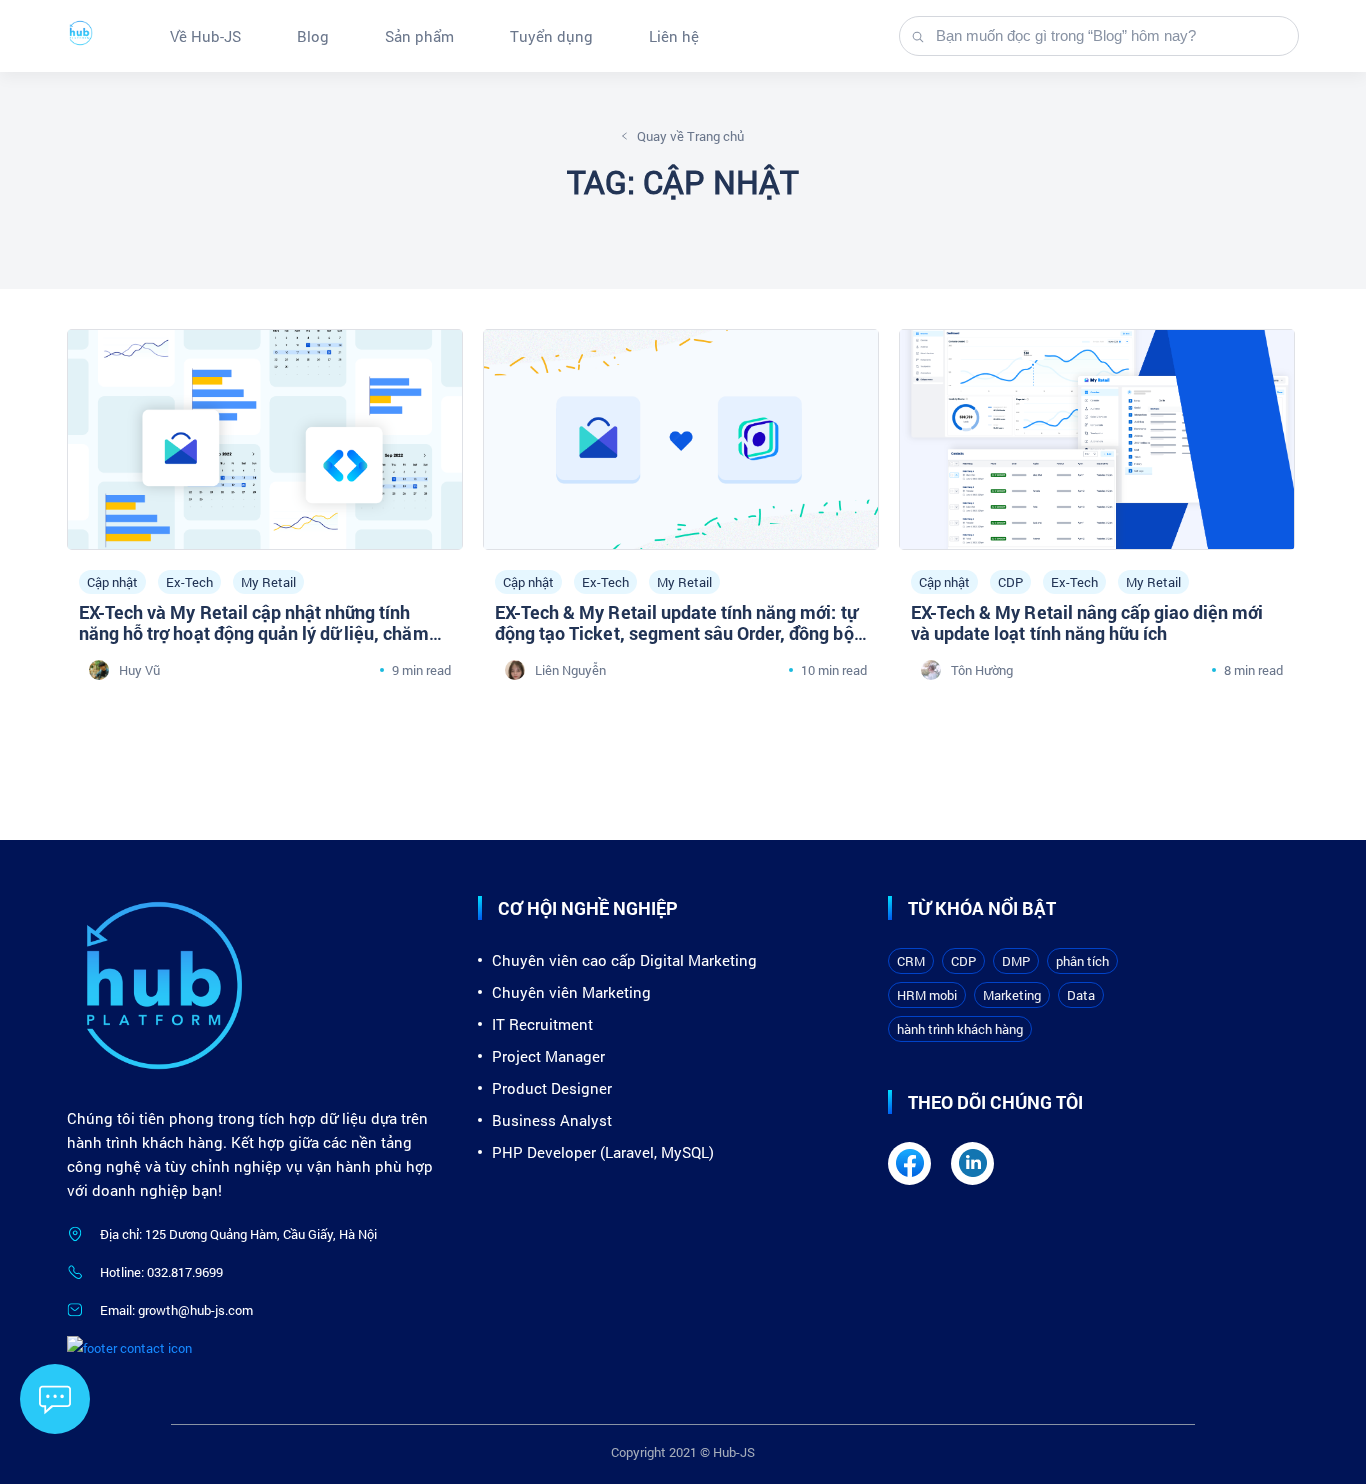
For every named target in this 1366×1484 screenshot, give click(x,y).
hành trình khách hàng (960, 1029)
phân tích (1082, 961)
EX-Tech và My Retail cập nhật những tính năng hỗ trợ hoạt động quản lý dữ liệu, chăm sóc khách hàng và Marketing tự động (254, 633)
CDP (1010, 582)
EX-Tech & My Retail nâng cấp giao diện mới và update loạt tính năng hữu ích (1087, 622)
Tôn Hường (982, 670)
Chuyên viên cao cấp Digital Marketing (624, 960)
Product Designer (552, 1088)
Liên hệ (674, 36)
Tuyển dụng (551, 36)
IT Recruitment (542, 1024)
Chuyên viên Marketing (571, 992)
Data (1081, 995)
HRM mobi (927, 995)
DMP (1016, 961)
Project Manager (548, 1056)
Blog (313, 36)
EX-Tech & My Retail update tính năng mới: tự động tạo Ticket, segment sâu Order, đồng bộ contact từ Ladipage (676, 633)
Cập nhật (112, 582)
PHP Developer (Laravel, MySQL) (603, 1152)
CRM (911, 961)
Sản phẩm (419, 36)
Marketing (1012, 995)
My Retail (268, 582)
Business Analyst (552, 1120)
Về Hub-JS (205, 36)
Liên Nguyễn (570, 670)
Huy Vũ (139, 670)
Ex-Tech (189, 582)
